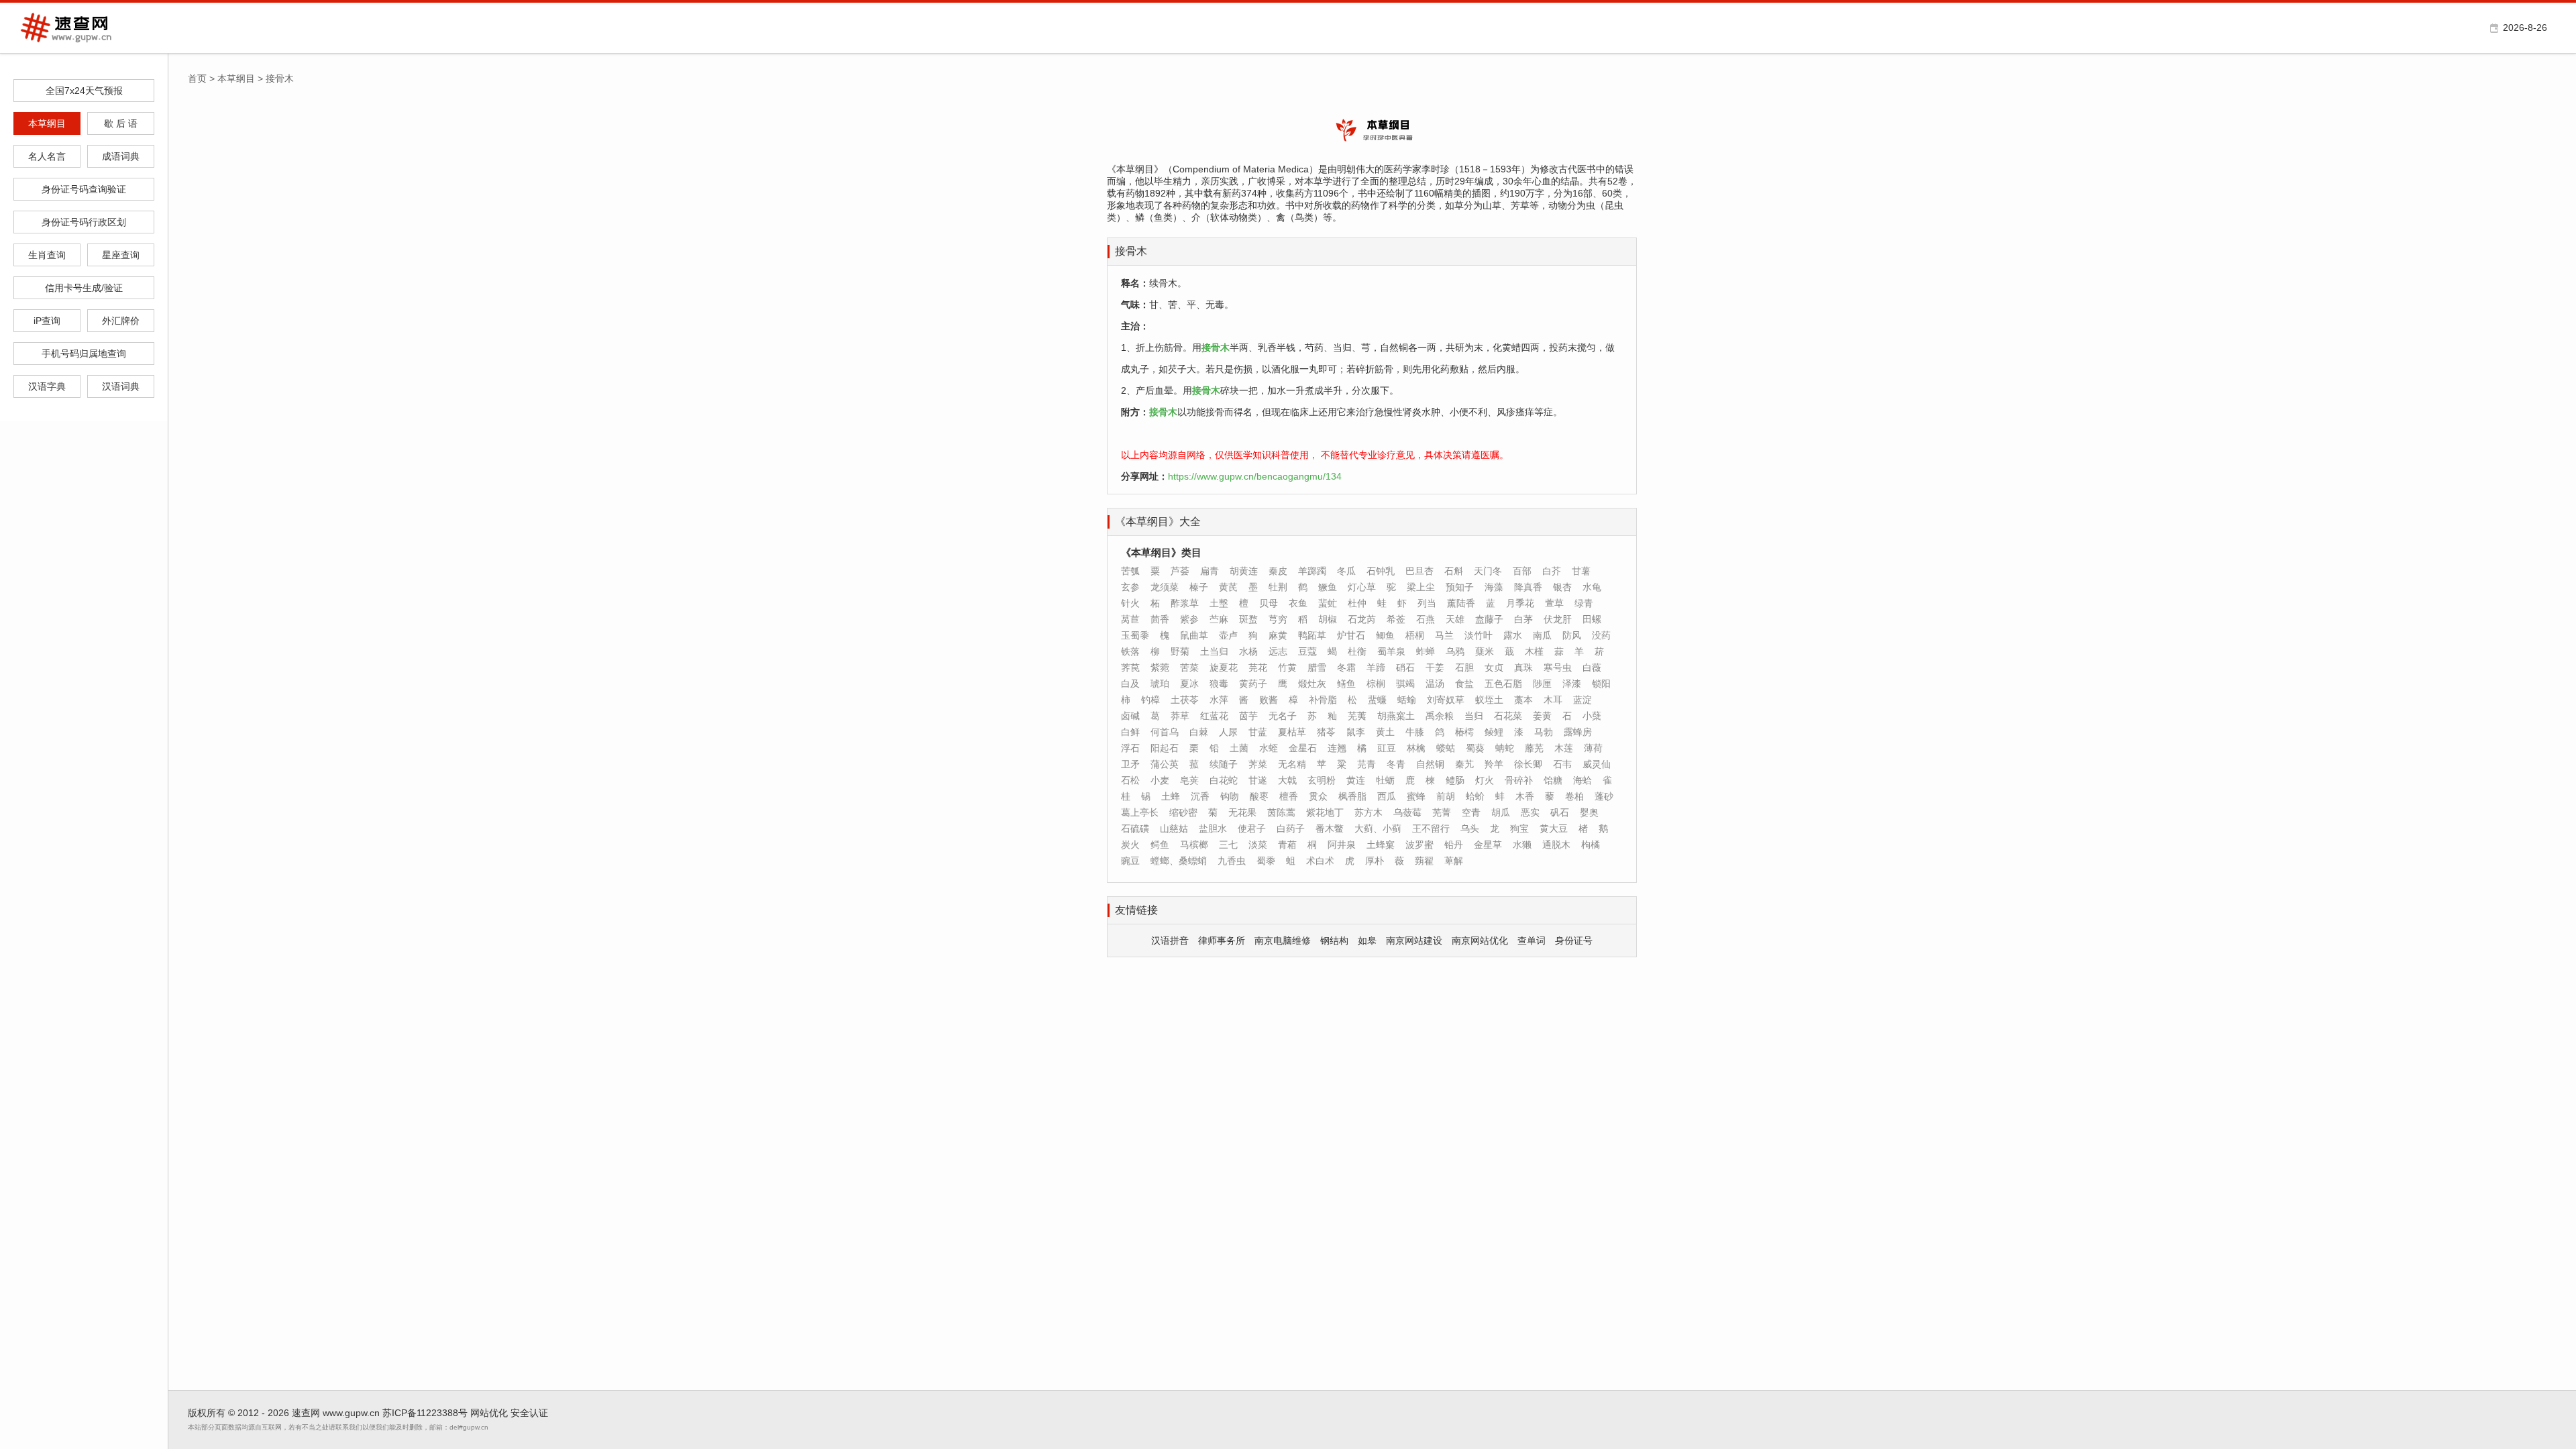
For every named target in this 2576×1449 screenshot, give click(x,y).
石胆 (1464, 667)
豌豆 (1130, 861)
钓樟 (1150, 700)
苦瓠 (1130, 571)
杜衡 (1357, 651)
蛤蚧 (1475, 796)
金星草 (1488, 845)
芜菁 (1442, 812)
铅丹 (1454, 845)
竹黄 (1287, 667)
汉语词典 (121, 386)
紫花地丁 (1325, 812)
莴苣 (1130, 619)
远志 (1278, 651)
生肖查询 (47, 255)
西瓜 (1387, 796)
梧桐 (1415, 635)
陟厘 (1542, 684)
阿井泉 (1342, 845)
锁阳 (1601, 684)
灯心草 (1362, 587)
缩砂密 (1183, 812)
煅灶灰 (1312, 684)
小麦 (1160, 780)
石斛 (1454, 571)
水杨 (1248, 651)
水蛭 (1269, 748)
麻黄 (1278, 635)
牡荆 (1278, 587)
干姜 (1435, 667)
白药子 (1291, 828)
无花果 (1242, 812)
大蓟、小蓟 (1378, 828)
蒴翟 (1424, 861)
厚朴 (1375, 861)
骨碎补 (1519, 780)
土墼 (1219, 603)
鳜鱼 (1328, 587)
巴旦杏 (1419, 571)
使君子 (1252, 828)
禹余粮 (1440, 716)
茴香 (1160, 619)
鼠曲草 (1194, 635)
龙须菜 (1165, 587)
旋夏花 (1224, 667)
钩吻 (1230, 796)
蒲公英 (1165, 764)
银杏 (1562, 587)
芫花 (1258, 667)
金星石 (1303, 748)
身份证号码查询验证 (84, 189)
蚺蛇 (1505, 748)
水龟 (1592, 587)
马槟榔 (1194, 845)
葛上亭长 (1140, 812)
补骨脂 (1323, 700)
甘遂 (1258, 780)
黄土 (1385, 732)
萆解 (1454, 861)
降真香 (1528, 587)
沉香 (1200, 796)
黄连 (1356, 780)
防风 (1572, 635)
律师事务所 (1222, 941)
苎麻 (1219, 619)
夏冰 (1189, 684)
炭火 (1130, 845)
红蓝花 (1214, 716)
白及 (1130, 684)
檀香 (1289, 796)
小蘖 (1592, 716)
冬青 (1396, 764)
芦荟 (1180, 571)
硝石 (1405, 667)
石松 (1130, 780)
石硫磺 (1135, 828)
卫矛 (1130, 764)
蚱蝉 (1426, 651)
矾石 (1560, 812)
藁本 (1523, 700)
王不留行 (1431, 828)
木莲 (1564, 748)
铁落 (1130, 651)
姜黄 (1542, 716)
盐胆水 (1213, 828)
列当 (1427, 603)
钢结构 (1334, 941)
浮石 (1130, 748)
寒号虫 (1558, 667)
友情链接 (1136, 910)
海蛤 (1582, 780)
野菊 (1180, 651)
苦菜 (1189, 667)
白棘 (1199, 732)
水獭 (1522, 845)
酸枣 (1259, 796)
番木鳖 (1330, 828)
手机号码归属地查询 (84, 354)
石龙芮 (1362, 619)
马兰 (1444, 635)
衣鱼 (1298, 603)
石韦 (1562, 764)
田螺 (1592, 619)
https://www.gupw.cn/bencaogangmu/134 (1255, 476)
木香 (1525, 796)
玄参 (1130, 587)
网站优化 (489, 1413)
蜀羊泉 (1391, 651)
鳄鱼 (1160, 845)
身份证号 (1574, 941)
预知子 (1460, 587)
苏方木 (1368, 812)
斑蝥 (1248, 619)
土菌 (1239, 748)
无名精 (1292, 764)
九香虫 (1232, 861)
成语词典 (121, 156)
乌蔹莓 (1407, 812)
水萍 (1219, 700)
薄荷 (1593, 748)
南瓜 (1542, 635)
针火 (1130, 603)
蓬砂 (1604, 796)
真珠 (1523, 667)
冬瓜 (1346, 571)
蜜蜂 (1416, 796)
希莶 (1396, 619)
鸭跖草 (1312, 635)
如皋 (1367, 941)
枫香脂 (1352, 796)
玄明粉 (1322, 780)
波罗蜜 (1419, 845)
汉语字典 (47, 386)
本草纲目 (47, 123)
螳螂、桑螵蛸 (1179, 861)
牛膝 (1415, 732)
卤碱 (1130, 716)
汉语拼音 (1170, 941)
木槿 (1534, 651)
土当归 (1214, 651)
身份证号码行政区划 (84, 222)
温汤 (1435, 684)
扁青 (1210, 571)
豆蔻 (1307, 651)
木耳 (1553, 700)
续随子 (1224, 764)
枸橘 (1591, 845)
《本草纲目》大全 (1158, 522)
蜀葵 (1475, 748)
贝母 (1269, 603)
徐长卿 (1528, 764)
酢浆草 (1185, 603)
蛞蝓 (1407, 700)
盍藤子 (1489, 619)
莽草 (1180, 716)
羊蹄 (1376, 667)
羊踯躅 (1312, 571)
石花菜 (1508, 716)
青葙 (1287, 845)
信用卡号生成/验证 (84, 288)
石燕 (1426, 619)
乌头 (1470, 828)
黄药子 (1253, 684)
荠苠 (1130, 667)
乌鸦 (1455, 651)
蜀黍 (1266, 861)
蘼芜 (1534, 748)
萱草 (1554, 603)
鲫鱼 (1385, 635)
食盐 (1464, 684)
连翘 (1337, 748)
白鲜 (1130, 732)
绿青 (1584, 603)
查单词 (1532, 941)
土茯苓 (1185, 700)
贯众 (1318, 796)
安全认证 (529, 1413)
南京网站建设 (1414, 941)
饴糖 (1553, 780)
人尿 (1228, 732)
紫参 (1189, 619)
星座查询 (121, 255)
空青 (1471, 812)
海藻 (1494, 587)
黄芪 (1228, 587)
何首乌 (1165, 732)
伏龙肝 (1558, 619)
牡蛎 (1385, 780)
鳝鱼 (1346, 684)
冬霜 (1346, 667)
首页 (197, 78)
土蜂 (1171, 796)
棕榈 (1376, 684)
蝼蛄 (1446, 748)
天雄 (1455, 619)
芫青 (1366, 764)
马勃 (1544, 732)
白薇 (1592, 667)
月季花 (1520, 603)
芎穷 (1278, 619)
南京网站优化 (1480, 941)
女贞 (1494, 667)
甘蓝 (1258, 732)
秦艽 (1464, 764)
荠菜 (1258, 764)
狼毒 (1219, 684)
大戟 (1287, 780)
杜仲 (1357, 603)
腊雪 (1317, 667)
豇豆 (1387, 748)
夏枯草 (1292, 732)
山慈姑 (1174, 828)
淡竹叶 (1479, 635)
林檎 (1416, 748)
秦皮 (1278, 571)
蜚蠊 (1377, 700)
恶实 (1530, 812)
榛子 (1199, 587)
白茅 (1523, 619)
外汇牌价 (121, 321)
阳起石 (1165, 748)
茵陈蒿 (1281, 812)
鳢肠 (1455, 780)
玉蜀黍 (1135, 635)
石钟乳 (1381, 571)
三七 (1228, 845)
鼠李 (1356, 732)
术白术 (1320, 861)
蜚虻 (1328, 603)
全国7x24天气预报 (84, 91)
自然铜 (1430, 764)
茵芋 (1248, 716)
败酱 (1269, 700)
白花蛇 (1224, 780)
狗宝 (1519, 828)
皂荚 (1189, 780)
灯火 (1485, 780)
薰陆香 (1461, 603)
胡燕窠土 (1396, 716)
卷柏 (1574, 796)
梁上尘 (1421, 587)
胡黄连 (1244, 571)
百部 (1522, 571)
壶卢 (1228, 635)
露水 (1513, 635)
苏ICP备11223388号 (425, 1413)
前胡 (1446, 796)
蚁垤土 (1489, 700)
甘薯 (1581, 571)
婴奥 (1589, 812)
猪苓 (1326, 732)
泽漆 (1572, 684)
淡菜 (1258, 845)
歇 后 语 (121, 123)
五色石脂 (1503, 684)
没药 (1601, 635)
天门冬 (1488, 571)
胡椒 (1328, 619)
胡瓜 (1501, 812)
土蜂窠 (1381, 845)
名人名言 (47, 156)
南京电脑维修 (1283, 941)
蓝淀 (1582, 700)
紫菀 (1160, 667)
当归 (1474, 716)
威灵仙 (1597, 764)
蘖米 (1485, 651)
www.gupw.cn (351, 1413)
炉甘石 (1351, 635)
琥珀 (1160, 684)
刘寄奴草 (1446, 700)
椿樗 (1464, 732)
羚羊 (1494, 764)
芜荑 (1357, 716)
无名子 (1283, 716)
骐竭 (1405, 684)
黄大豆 (1554, 828)
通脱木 (1556, 845)
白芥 (1552, 571)
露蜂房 (1578, 732)
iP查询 (47, 321)
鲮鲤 (1494, 732)
